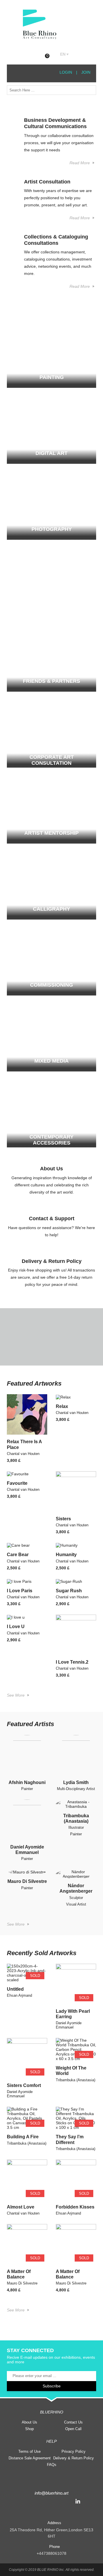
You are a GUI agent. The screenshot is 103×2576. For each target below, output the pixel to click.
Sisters (63, 1519)
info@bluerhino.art (51, 2493)
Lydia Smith (76, 1782)
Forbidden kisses (75, 2207)
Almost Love (21, 2207)
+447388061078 (51, 2553)
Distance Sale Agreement (30, 2458)
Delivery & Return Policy (74, 2458)
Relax (62, 1406)
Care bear (18, 1555)
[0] (52, 55)
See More (16, 1695)
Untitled (15, 1989)
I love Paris (20, 1591)
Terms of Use (29, 2451)
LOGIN (65, 72)
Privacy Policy (74, 2451)
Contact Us (73, 2422)
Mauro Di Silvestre (27, 1881)
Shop (29, 2429)
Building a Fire (23, 2137)
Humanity (66, 1555)
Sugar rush (69, 1591)
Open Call (73, 2429)
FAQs (52, 2465)
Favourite (17, 1483)
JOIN (86, 72)
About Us (29, 2422)
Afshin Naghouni (27, 1782)
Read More (80, 163)
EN (63, 54)
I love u (16, 1627)
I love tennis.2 (72, 1662)
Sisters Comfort (24, 2085)
